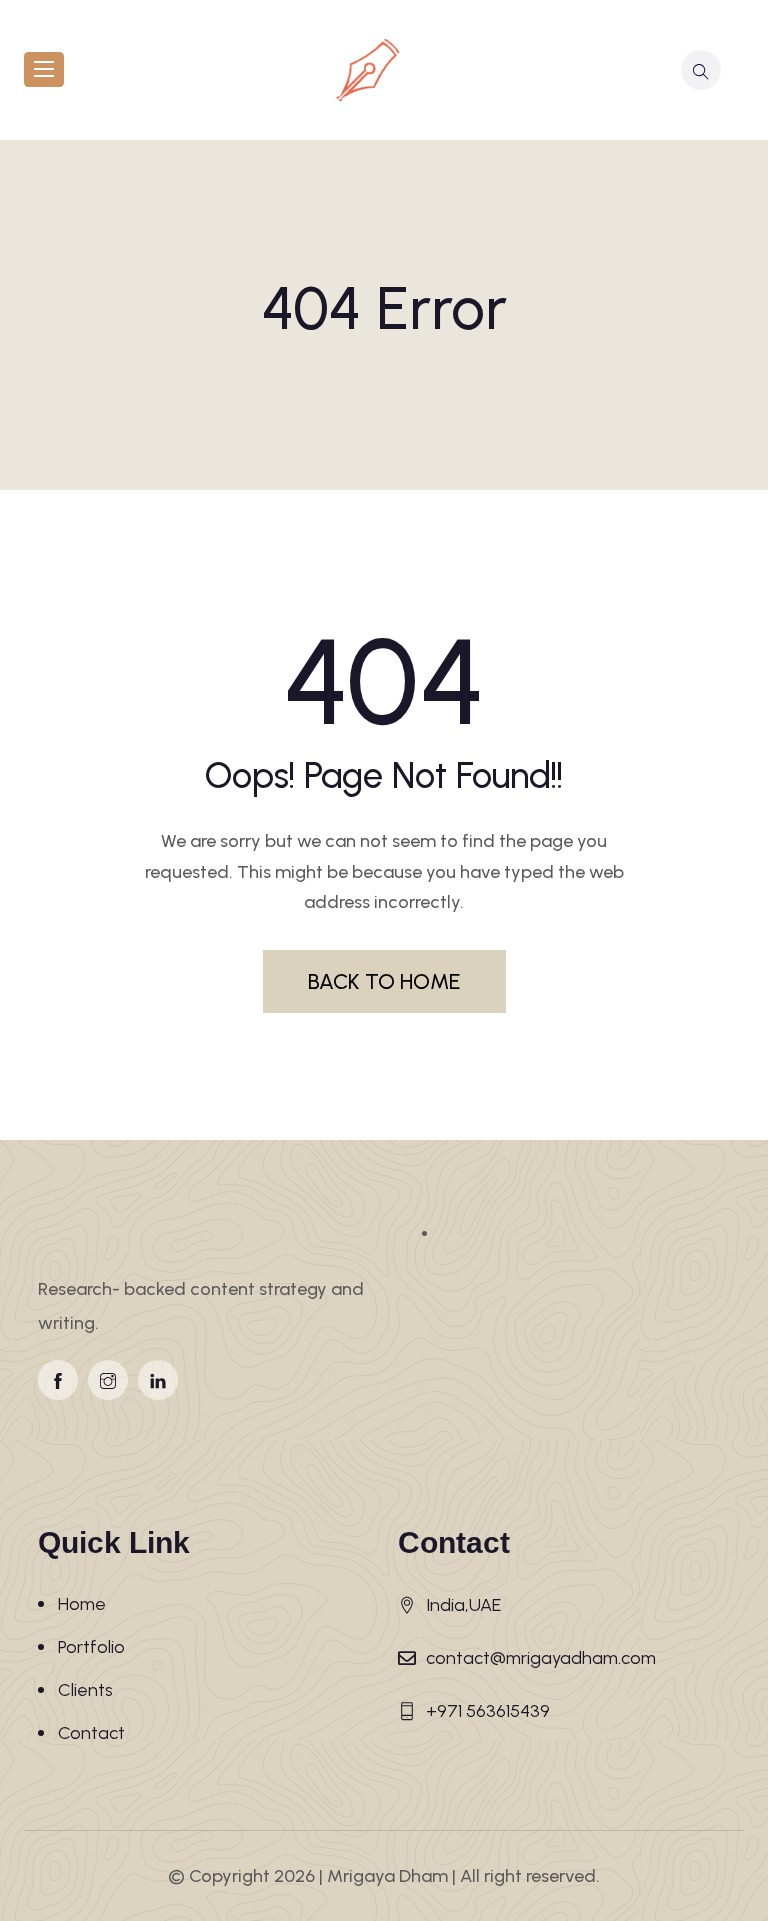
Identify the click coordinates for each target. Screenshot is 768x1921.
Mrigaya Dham (387, 1876)
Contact (91, 1733)
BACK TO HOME (384, 981)
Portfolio (91, 1647)
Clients (85, 1690)
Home (82, 1604)
